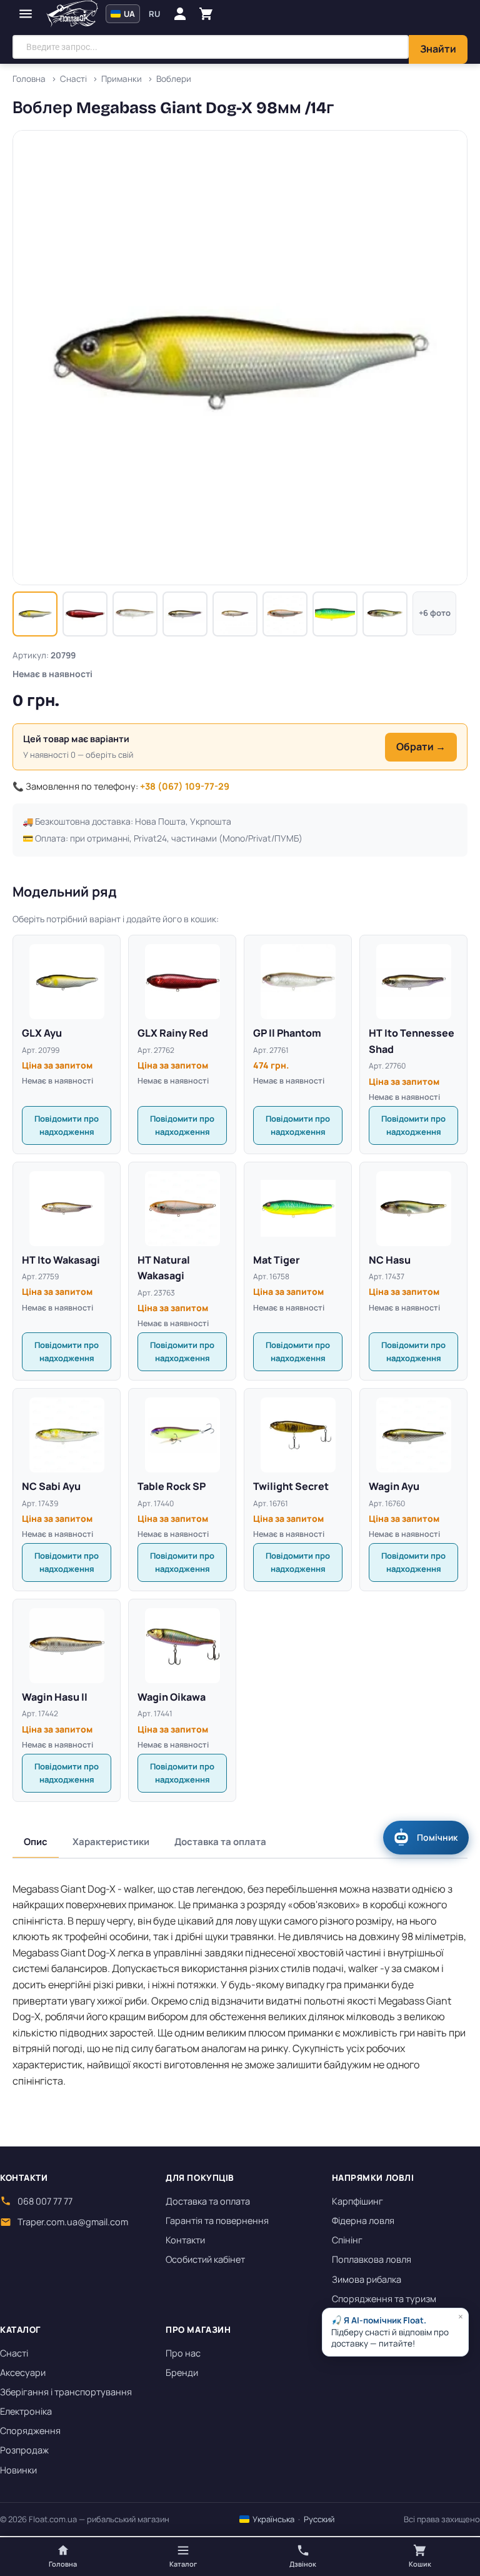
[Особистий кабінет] (180, 14)
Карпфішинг (357, 2201)
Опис (36, 1842)
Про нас (183, 2353)
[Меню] (26, 14)
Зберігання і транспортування (66, 2392)
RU (154, 14)
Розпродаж (24, 2450)
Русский (319, 2519)
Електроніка (26, 2411)
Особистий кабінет (205, 2259)
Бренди (182, 2372)
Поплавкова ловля (372, 2259)
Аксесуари (23, 2372)
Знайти (438, 49)
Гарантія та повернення (217, 2221)
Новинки (18, 2470)
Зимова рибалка (367, 2279)
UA (128, 14)
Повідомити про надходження (67, 1125)
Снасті (14, 2353)
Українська (272, 2519)
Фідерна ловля (363, 2221)
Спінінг (347, 2240)
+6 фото (435, 613)
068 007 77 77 (45, 2201)
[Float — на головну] (72, 14)
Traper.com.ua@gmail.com (73, 2222)
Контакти (185, 2240)
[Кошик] (206, 14)
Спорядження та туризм (384, 2299)
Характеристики (111, 1842)
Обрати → (421, 747)
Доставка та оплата (220, 1842)
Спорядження (30, 2431)
